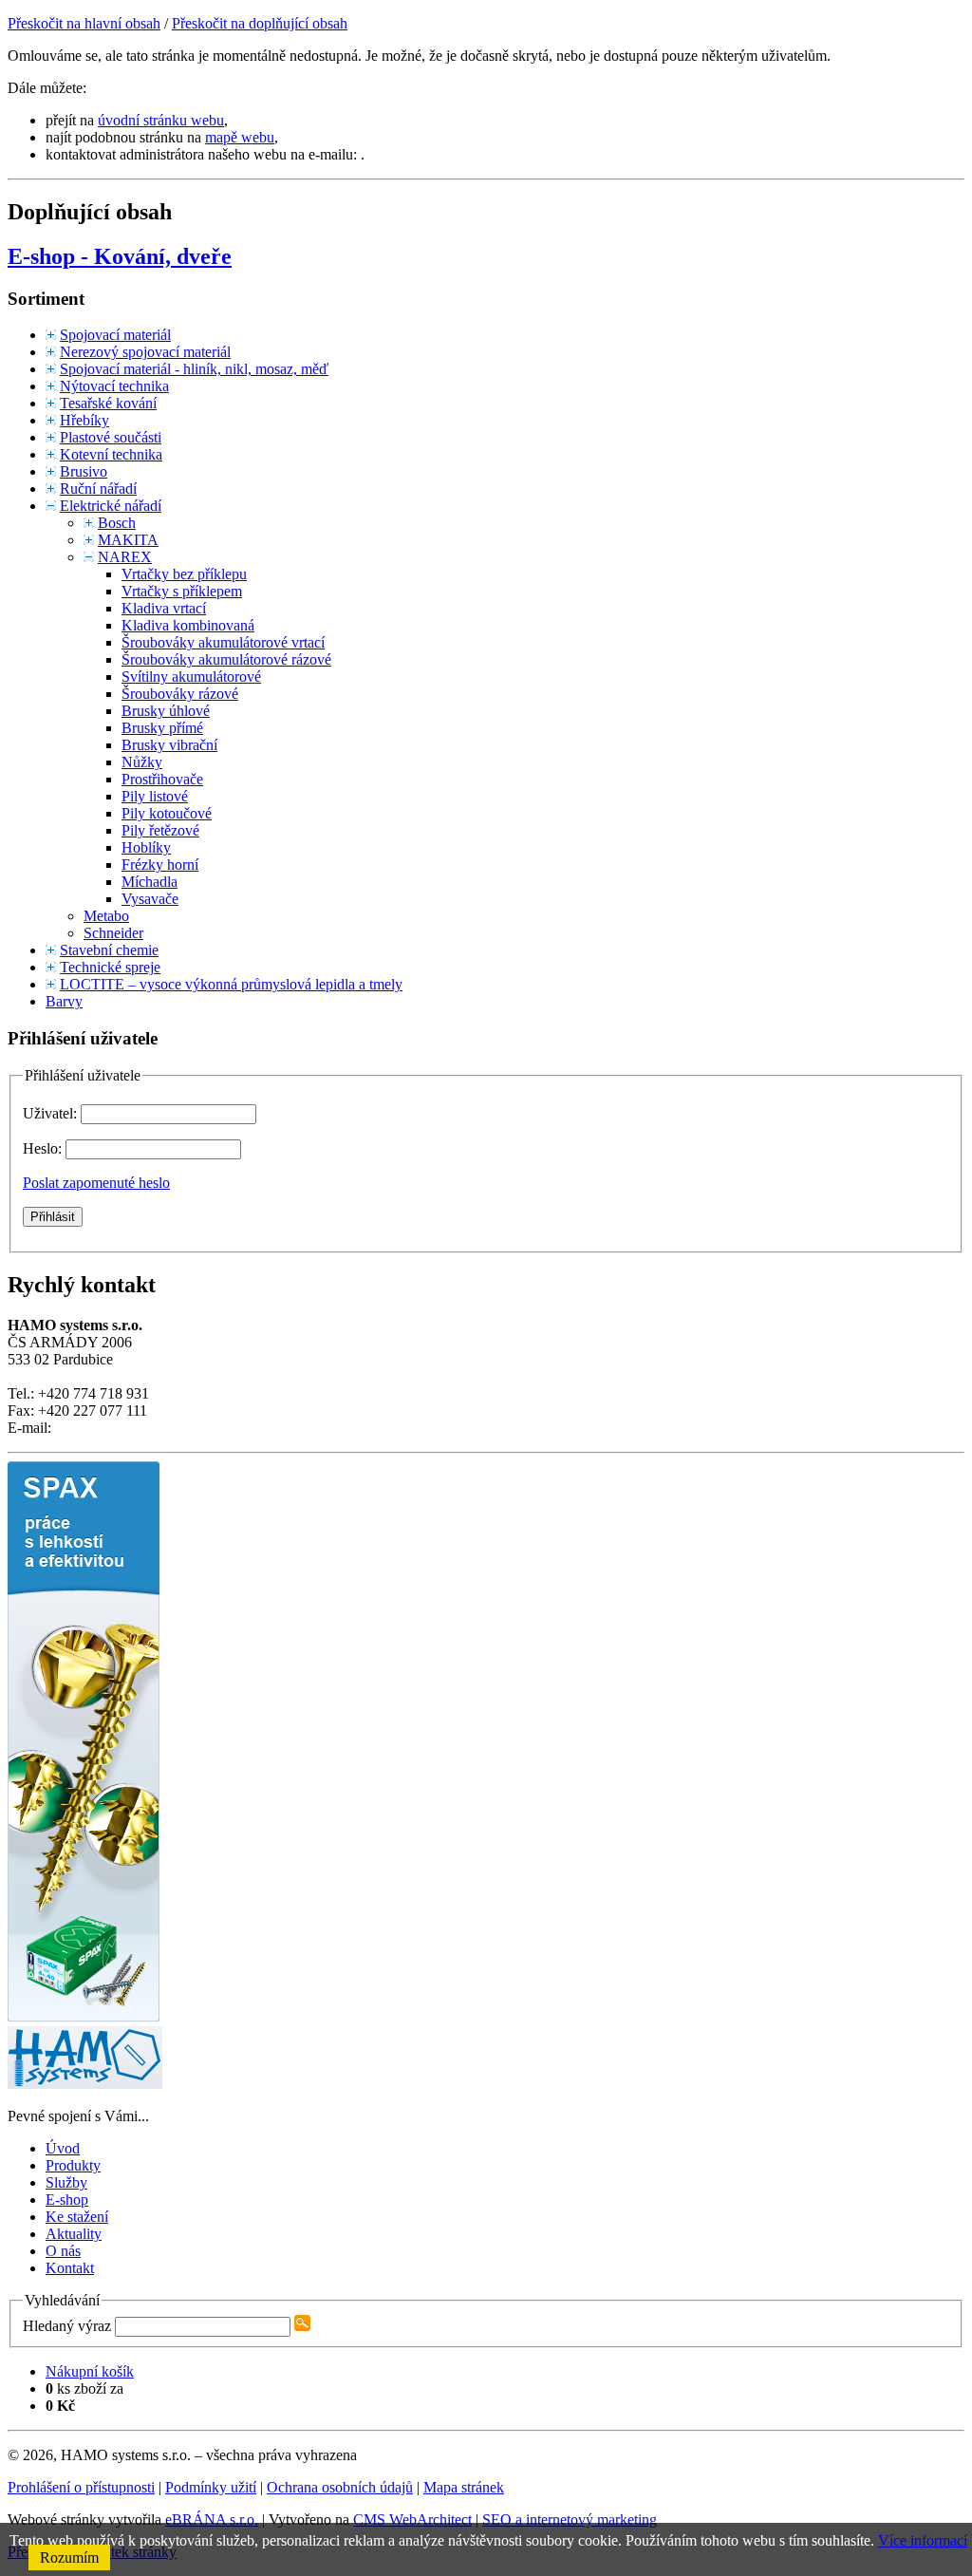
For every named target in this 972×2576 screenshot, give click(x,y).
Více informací (923, 2540)
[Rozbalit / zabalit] (51, 335)
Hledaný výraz (67, 2326)
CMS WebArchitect (412, 2520)
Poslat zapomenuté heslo (96, 1183)
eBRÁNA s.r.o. (212, 2520)
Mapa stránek (464, 2487)
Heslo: (44, 1148)
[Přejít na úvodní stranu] (85, 2084)
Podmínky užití (211, 2487)
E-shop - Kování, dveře (120, 256)
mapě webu (240, 137)
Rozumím (69, 2557)
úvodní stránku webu (161, 120)
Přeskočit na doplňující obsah (260, 23)
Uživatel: (52, 1113)
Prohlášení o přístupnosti (81, 2487)
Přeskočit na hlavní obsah (84, 23)
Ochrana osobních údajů (340, 2487)
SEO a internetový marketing (570, 2520)
